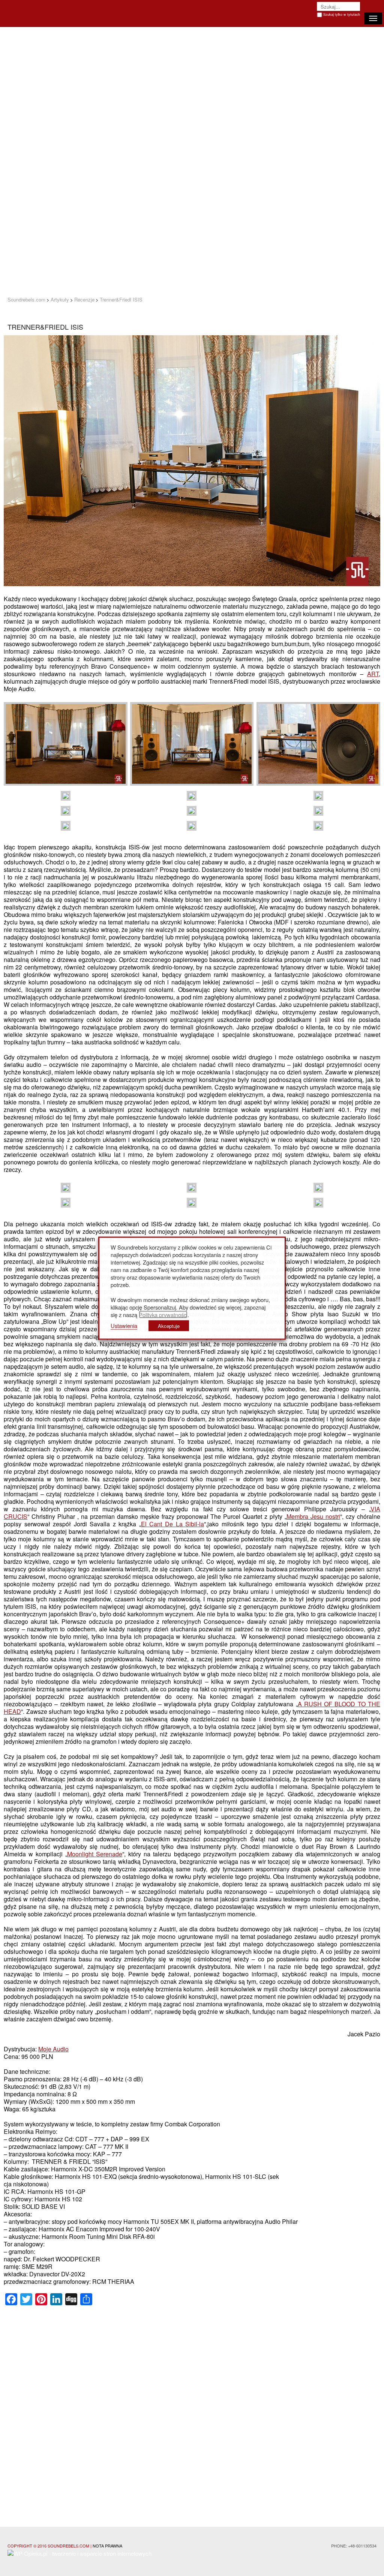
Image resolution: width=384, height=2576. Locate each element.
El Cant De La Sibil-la (172, 1524)
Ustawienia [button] (124, 1325)
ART (373, 674)
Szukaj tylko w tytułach (342, 14)
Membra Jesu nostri (313, 1516)
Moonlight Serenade (95, 1854)
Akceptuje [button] (169, 1326)
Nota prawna (107, 2546)
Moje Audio (53, 2049)
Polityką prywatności (163, 1314)
